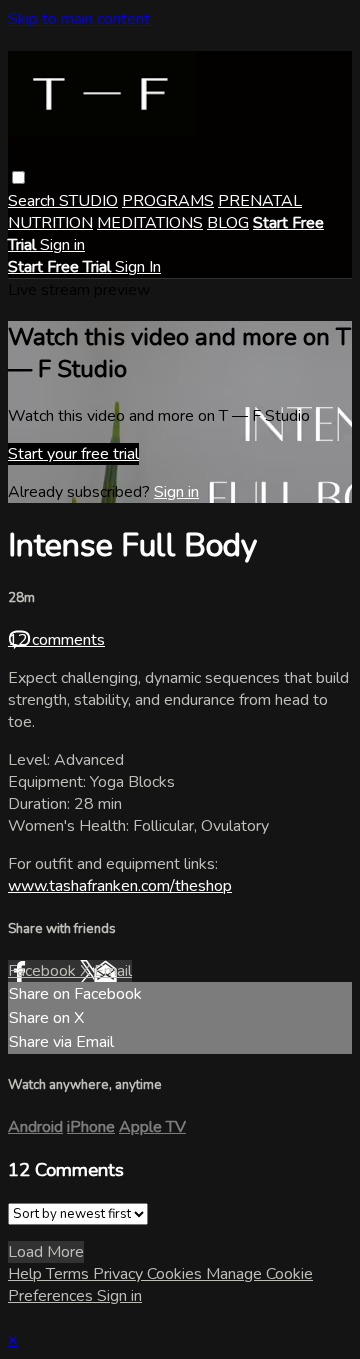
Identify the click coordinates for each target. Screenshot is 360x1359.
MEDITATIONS (150, 223)
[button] (18, 177)
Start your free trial (73, 454)
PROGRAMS (168, 201)
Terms (69, 1274)
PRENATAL (260, 201)
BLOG (228, 223)
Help (27, 1274)
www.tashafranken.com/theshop (120, 886)
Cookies (176, 1274)
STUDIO (88, 201)
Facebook (44, 971)
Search (33, 201)
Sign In (138, 267)
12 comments (56, 640)
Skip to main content (79, 19)
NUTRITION (50, 223)
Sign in (62, 245)
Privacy (120, 1274)
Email (113, 971)
